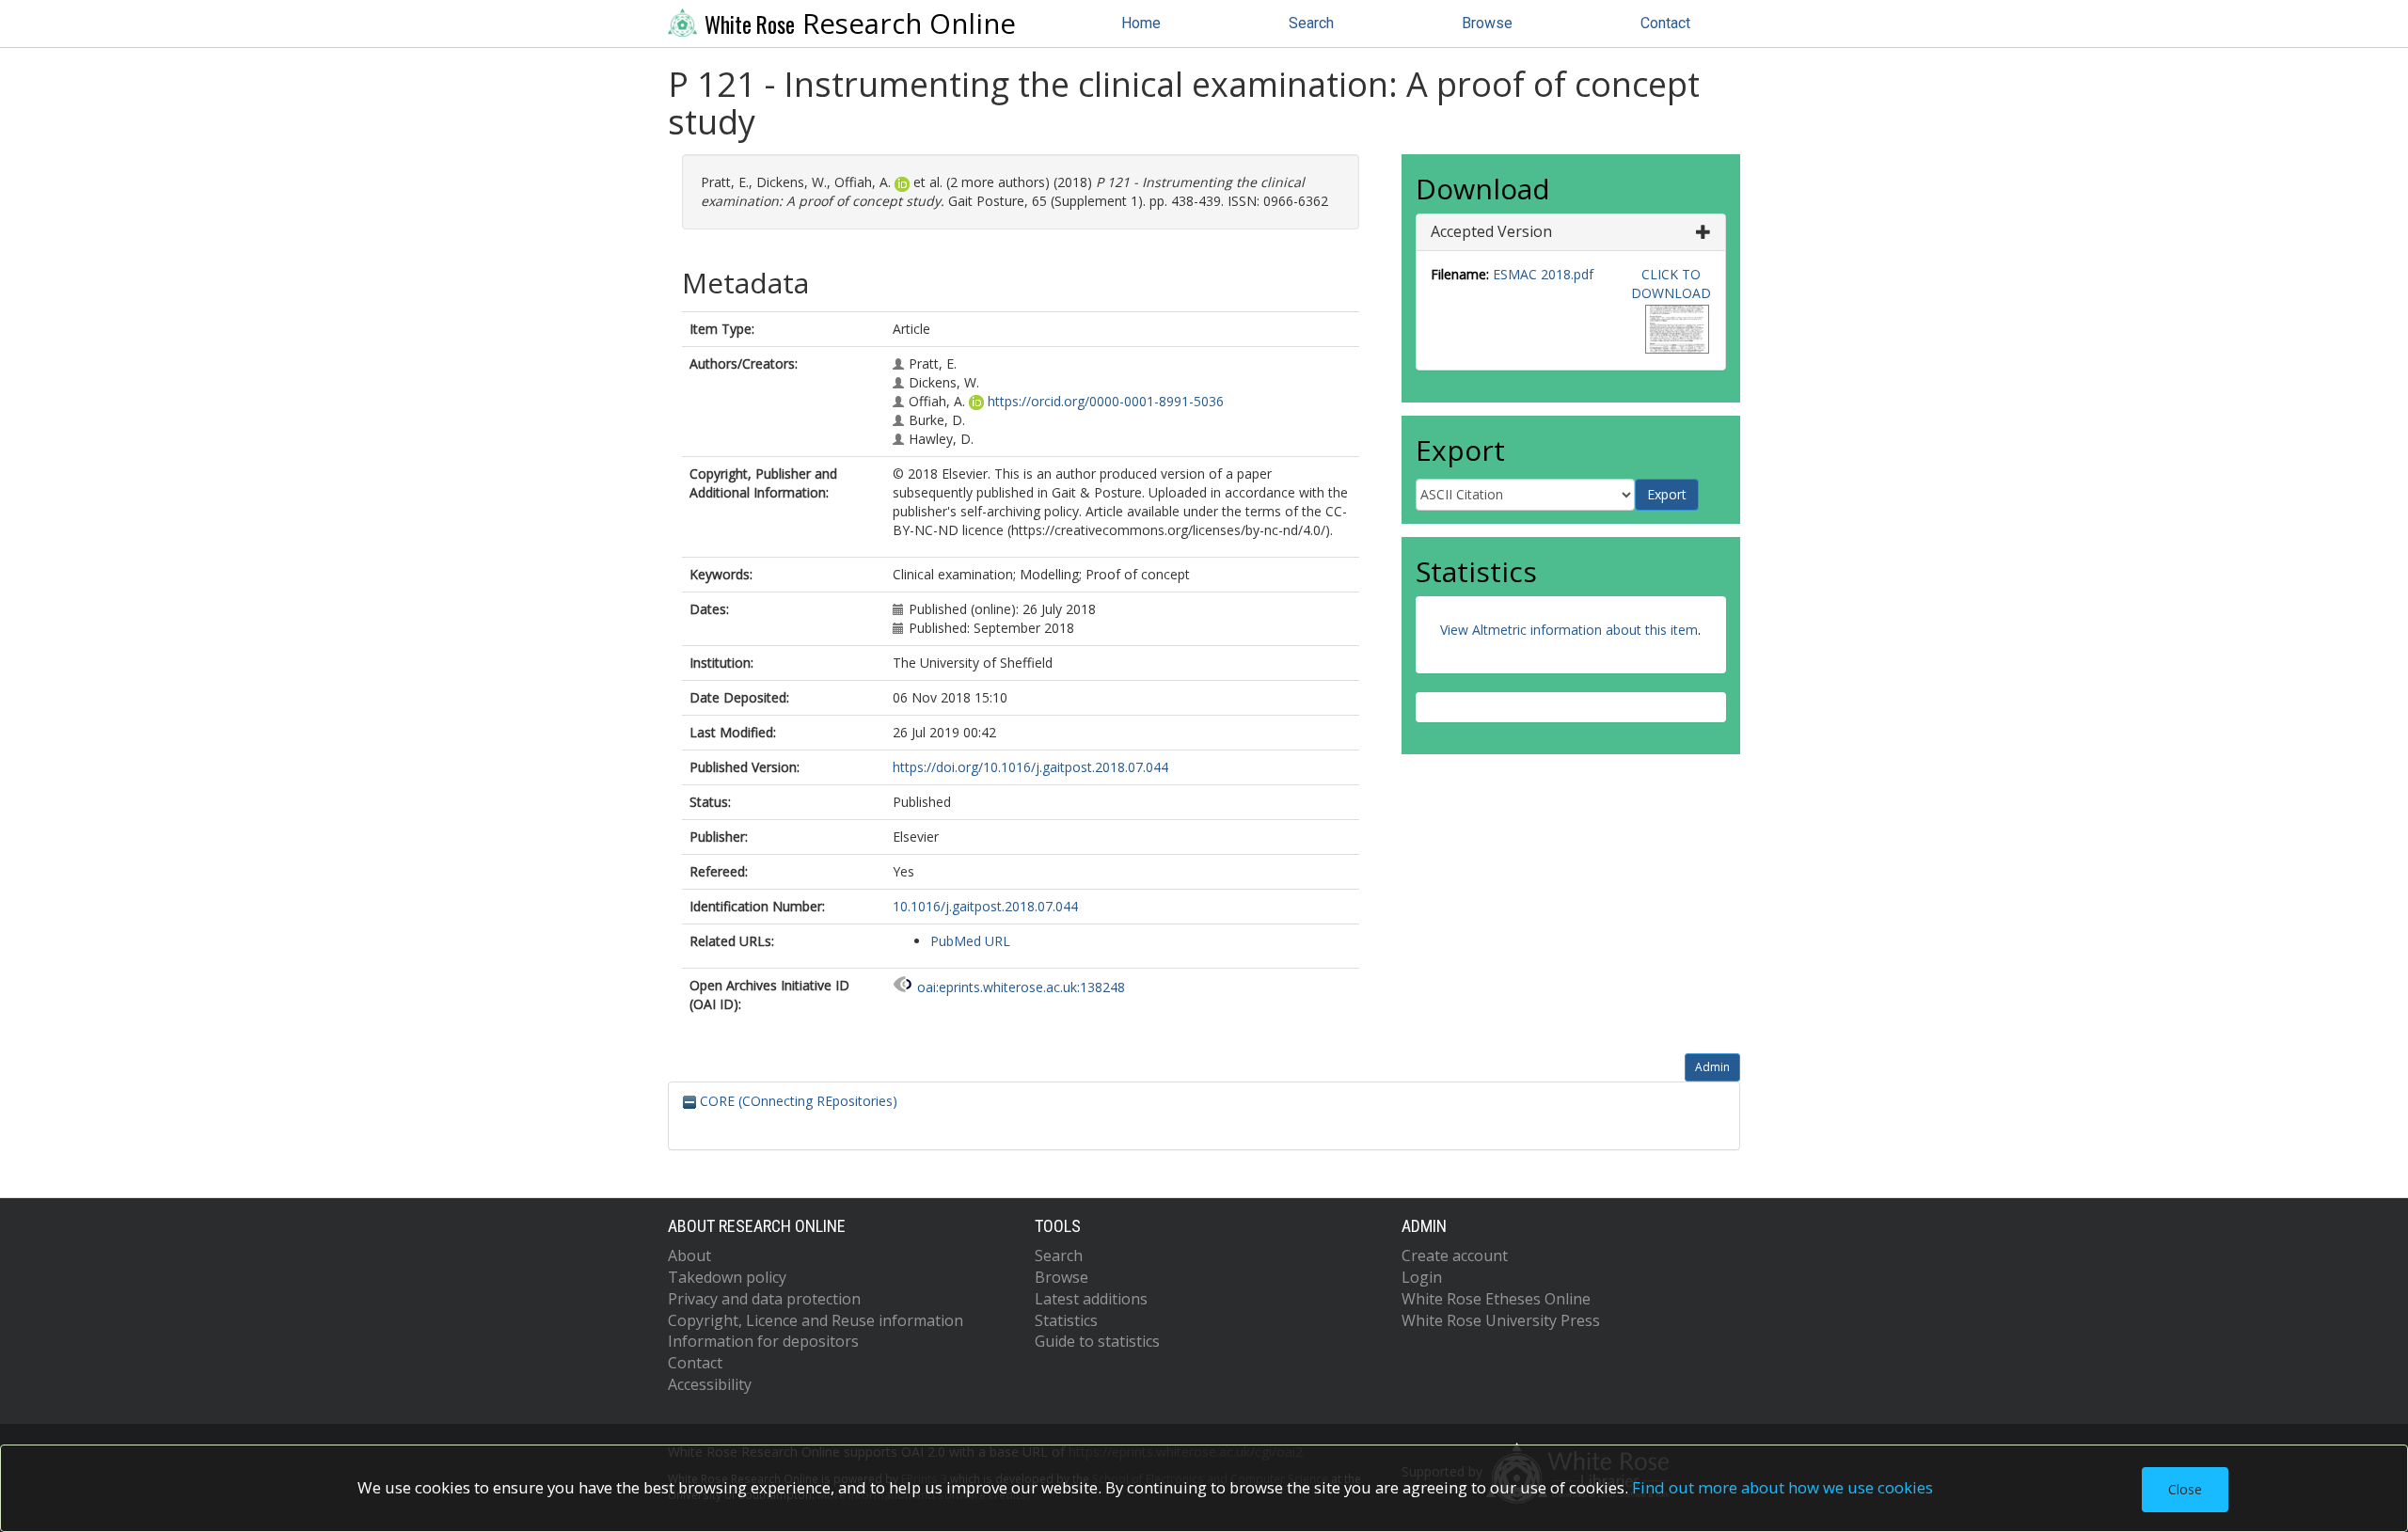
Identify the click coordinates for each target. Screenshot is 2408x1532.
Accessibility (710, 1384)
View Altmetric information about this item (1569, 630)
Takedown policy (727, 1277)
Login (1422, 1277)
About (689, 1256)
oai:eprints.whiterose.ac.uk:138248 (1021, 987)
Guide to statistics (1097, 1341)
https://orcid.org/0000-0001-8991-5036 (1106, 401)
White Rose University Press (1501, 1320)
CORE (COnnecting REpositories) (797, 1101)
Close (2185, 1489)
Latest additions (1091, 1299)
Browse (1487, 23)
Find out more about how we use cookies (1782, 1487)
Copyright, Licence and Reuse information (816, 1320)
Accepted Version (1491, 231)
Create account (1455, 1256)
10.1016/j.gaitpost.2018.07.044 (985, 906)
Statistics (1066, 1320)
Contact (1665, 23)
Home (1141, 23)
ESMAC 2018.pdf (1543, 274)
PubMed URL (970, 941)
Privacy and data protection (764, 1299)
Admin (1712, 1067)
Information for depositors (763, 1341)
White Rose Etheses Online (1496, 1299)
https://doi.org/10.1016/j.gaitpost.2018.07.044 (1030, 767)
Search (1311, 23)
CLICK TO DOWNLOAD (1671, 284)
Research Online (860, 24)
